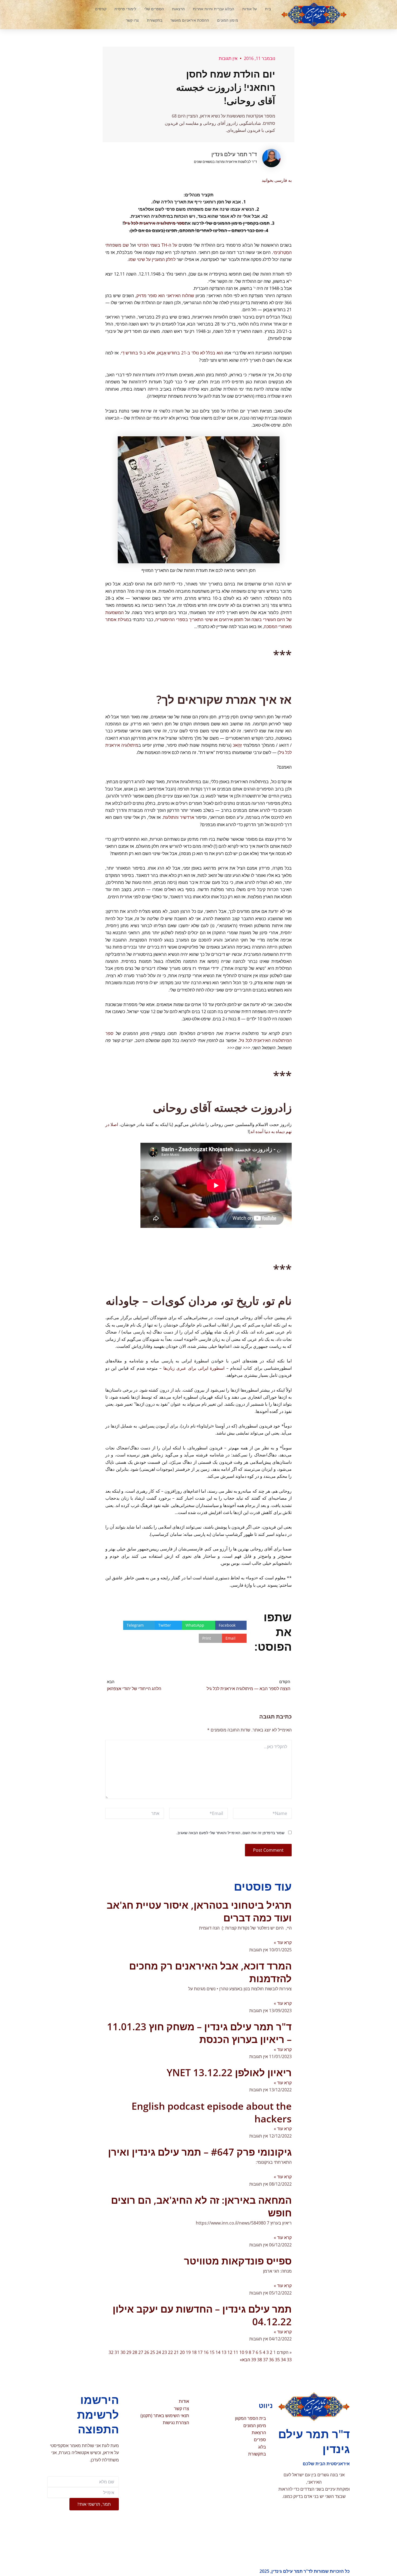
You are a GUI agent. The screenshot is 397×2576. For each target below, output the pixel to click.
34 (283, 2360)
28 (135, 2352)
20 (182, 2352)
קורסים (101, 9)
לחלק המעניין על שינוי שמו (152, 259)
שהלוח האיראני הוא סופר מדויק (165, 296)
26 (147, 2352)
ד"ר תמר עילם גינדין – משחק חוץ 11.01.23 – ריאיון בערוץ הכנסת (199, 2033)
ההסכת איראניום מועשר (190, 20)
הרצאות (178, 9)
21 (176, 2352)
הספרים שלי (154, 9)
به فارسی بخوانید (277, 180)
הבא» (245, 2360)
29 (129, 2352)
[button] (70, 15)
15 (212, 2352)
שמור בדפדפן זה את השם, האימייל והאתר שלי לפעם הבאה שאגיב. (230, 1833)
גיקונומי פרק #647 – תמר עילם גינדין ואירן (200, 2152)
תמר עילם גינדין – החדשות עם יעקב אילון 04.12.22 (202, 2315)
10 (242, 2352)
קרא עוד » (283, 1942)
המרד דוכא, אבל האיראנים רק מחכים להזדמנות (210, 1972)
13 (224, 2352)
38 (260, 2360)
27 (141, 2352)
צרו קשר (132, 20)
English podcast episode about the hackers (212, 2112)
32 (111, 2352)
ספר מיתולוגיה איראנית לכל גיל (154, 223)
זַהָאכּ (237, 745)
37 (265, 2360)
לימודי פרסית (125, 9)
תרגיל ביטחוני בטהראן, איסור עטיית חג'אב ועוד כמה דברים (199, 1911)
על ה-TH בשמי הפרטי (157, 245)
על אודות (250, 9)
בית (268, 9)
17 (200, 2352)
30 (123, 2352)
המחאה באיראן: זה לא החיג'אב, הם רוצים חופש (201, 2206)
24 (159, 2352)
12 (230, 2352)
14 (218, 2352)
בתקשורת (155, 20)
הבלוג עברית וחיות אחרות (213, 9)
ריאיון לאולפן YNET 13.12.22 (229, 2073)
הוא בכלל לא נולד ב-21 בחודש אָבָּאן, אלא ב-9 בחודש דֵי (172, 353)
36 (271, 2360)
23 (164, 2352)
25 (153, 2352)
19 (188, 2352)
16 (206, 2352)
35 (277, 2360)
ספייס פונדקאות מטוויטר (238, 2261)
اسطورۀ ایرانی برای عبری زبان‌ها (194, 1368)
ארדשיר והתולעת (179, 817)
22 (170, 2352)
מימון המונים (228, 20)
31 (117, 2352)
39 (254, 2360)
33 (289, 2360)
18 (194, 2352)
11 (236, 2352)
